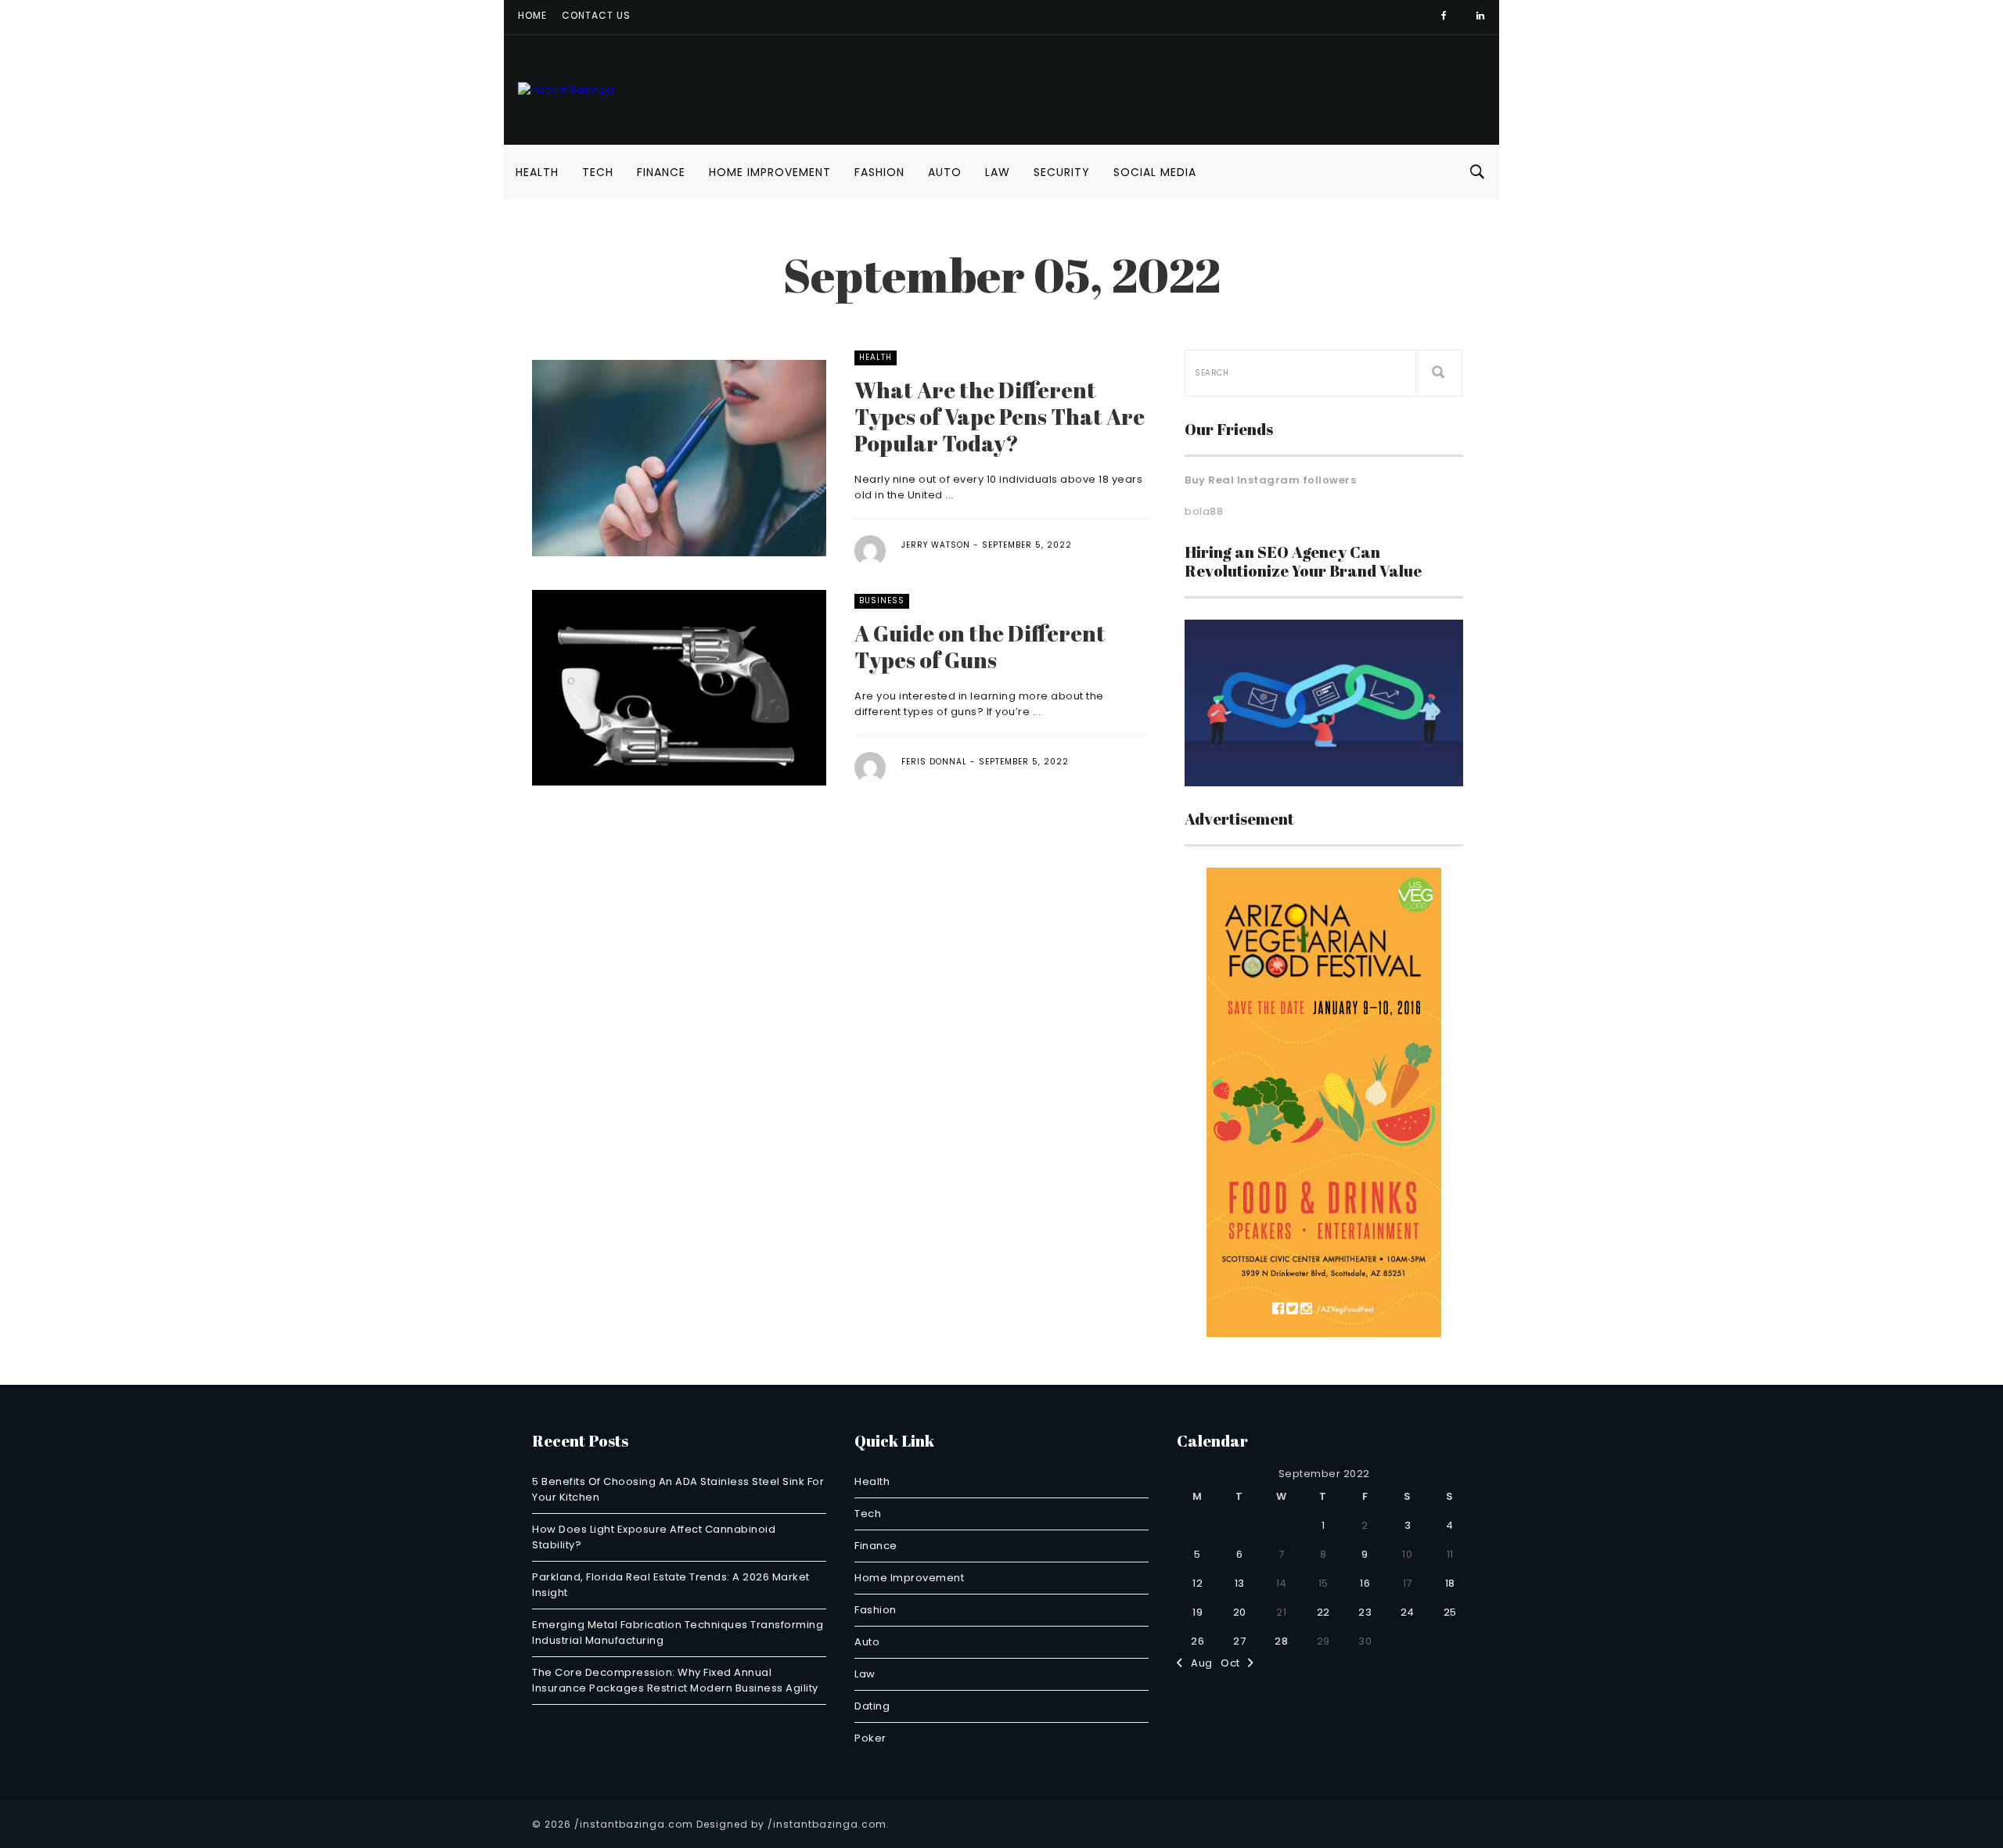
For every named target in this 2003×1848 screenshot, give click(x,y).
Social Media (1155, 172)
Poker (870, 1738)
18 (1450, 1583)
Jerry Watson (936, 545)
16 (1365, 1583)
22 (1323, 1612)
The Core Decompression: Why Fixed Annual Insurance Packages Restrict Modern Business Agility (675, 1680)
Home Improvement (770, 172)
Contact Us (596, 15)
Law (998, 172)
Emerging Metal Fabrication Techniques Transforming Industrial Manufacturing (678, 1632)
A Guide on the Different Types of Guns (980, 646)
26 (1197, 1641)
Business (882, 600)
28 (1281, 1641)
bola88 (1204, 511)
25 (1450, 1612)
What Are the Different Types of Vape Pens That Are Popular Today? (1000, 416)
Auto (945, 172)
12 (1197, 1583)
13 (1240, 1583)
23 (1365, 1612)
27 (1239, 1641)
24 (1408, 1612)
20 (1240, 1612)
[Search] (1439, 373)
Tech (598, 172)
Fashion (879, 172)
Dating (872, 1706)
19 (1197, 1612)
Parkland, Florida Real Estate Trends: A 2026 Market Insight (671, 1585)
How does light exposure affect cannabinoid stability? (654, 1537)
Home (532, 15)
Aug (1198, 1663)
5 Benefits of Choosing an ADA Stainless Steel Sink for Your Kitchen (678, 1489)
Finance (661, 172)
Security (1062, 172)
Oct (1234, 1663)
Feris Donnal (934, 762)
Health (537, 172)
